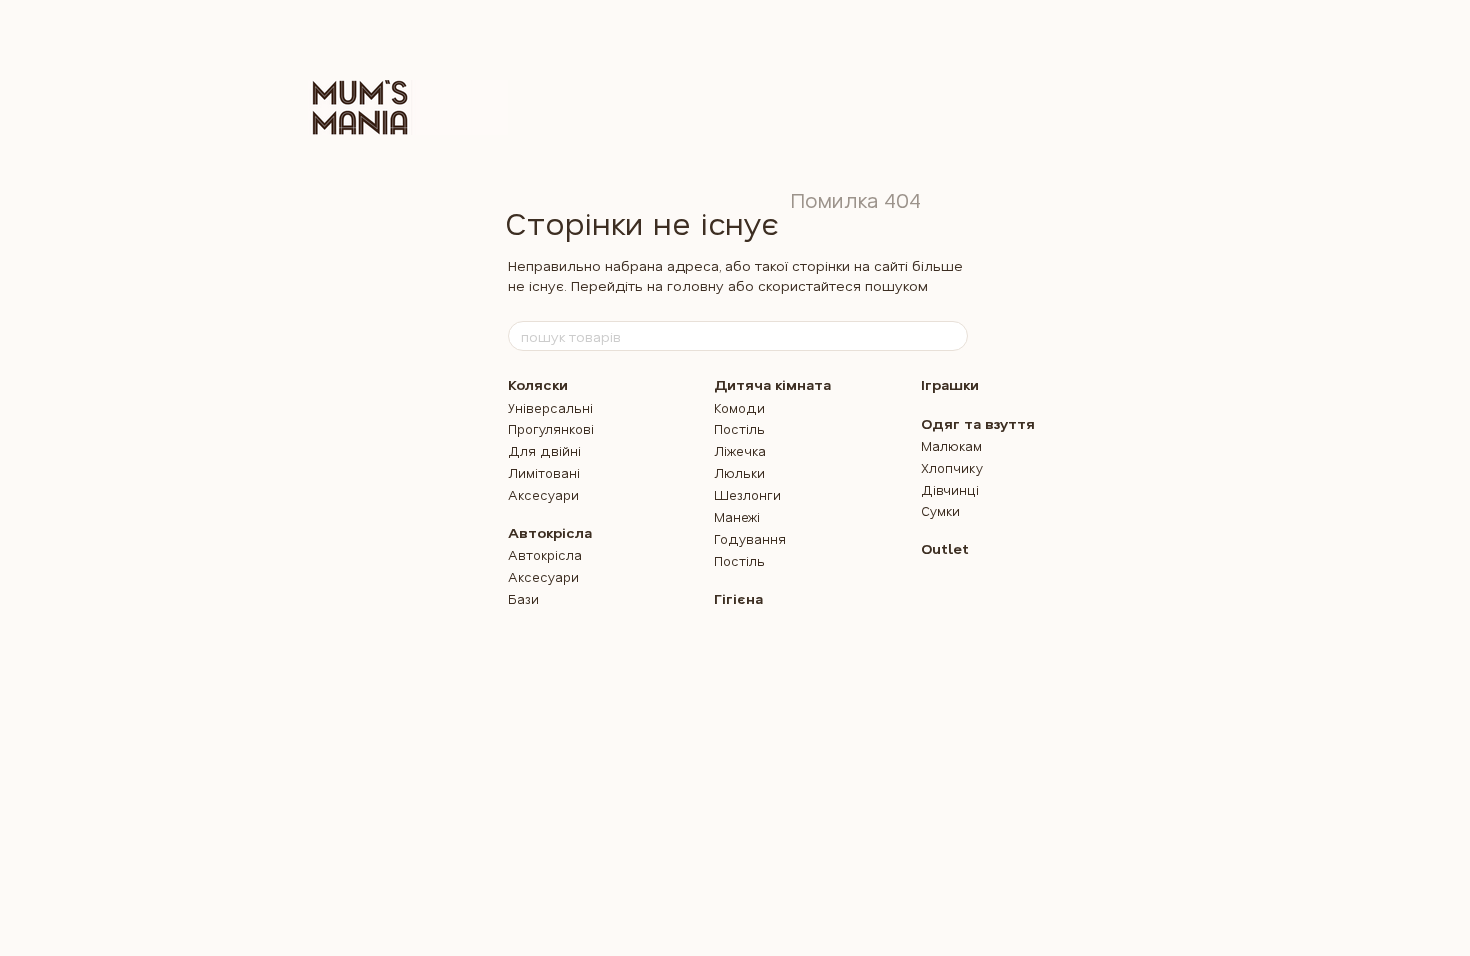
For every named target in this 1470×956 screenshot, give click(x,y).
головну (695, 285)
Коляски (538, 384)
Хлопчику (952, 467)
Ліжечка (740, 450)
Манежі (737, 516)
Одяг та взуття (978, 423)
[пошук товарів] (952, 336)
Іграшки (950, 384)
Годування (750, 538)
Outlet (945, 548)
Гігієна (738, 598)
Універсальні (550, 407)
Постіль (739, 428)
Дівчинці (950, 489)
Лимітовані (544, 472)
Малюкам (951, 445)
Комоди (739, 407)
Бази (523, 598)
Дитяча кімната (772, 384)
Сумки (940, 510)
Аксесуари (543, 494)
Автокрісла (550, 532)
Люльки (739, 472)
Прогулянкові (551, 428)
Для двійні (544, 450)
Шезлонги (747, 494)
